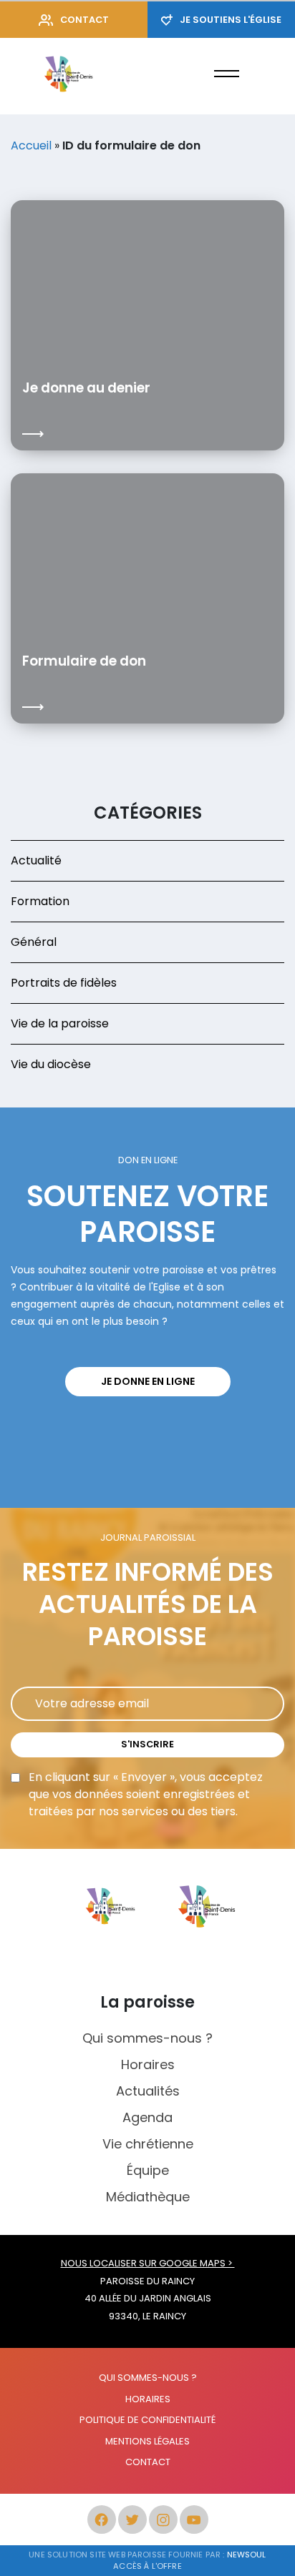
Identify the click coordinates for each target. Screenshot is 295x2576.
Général (34, 942)
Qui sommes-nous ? (147, 2038)
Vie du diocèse (51, 1064)
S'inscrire (147, 1744)
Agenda (147, 2117)
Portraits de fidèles (64, 983)
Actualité (36, 860)
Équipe (148, 2170)
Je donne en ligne (148, 1381)
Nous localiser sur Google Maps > (148, 2263)
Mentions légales (147, 2441)
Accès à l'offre (147, 2566)
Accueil (31, 145)
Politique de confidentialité (147, 2420)
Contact (84, 20)
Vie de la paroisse (60, 1023)
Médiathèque (148, 2197)
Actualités (148, 2091)
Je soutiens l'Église (231, 20)
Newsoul (247, 2555)
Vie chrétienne (148, 2144)
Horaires (148, 2064)
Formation (40, 901)
